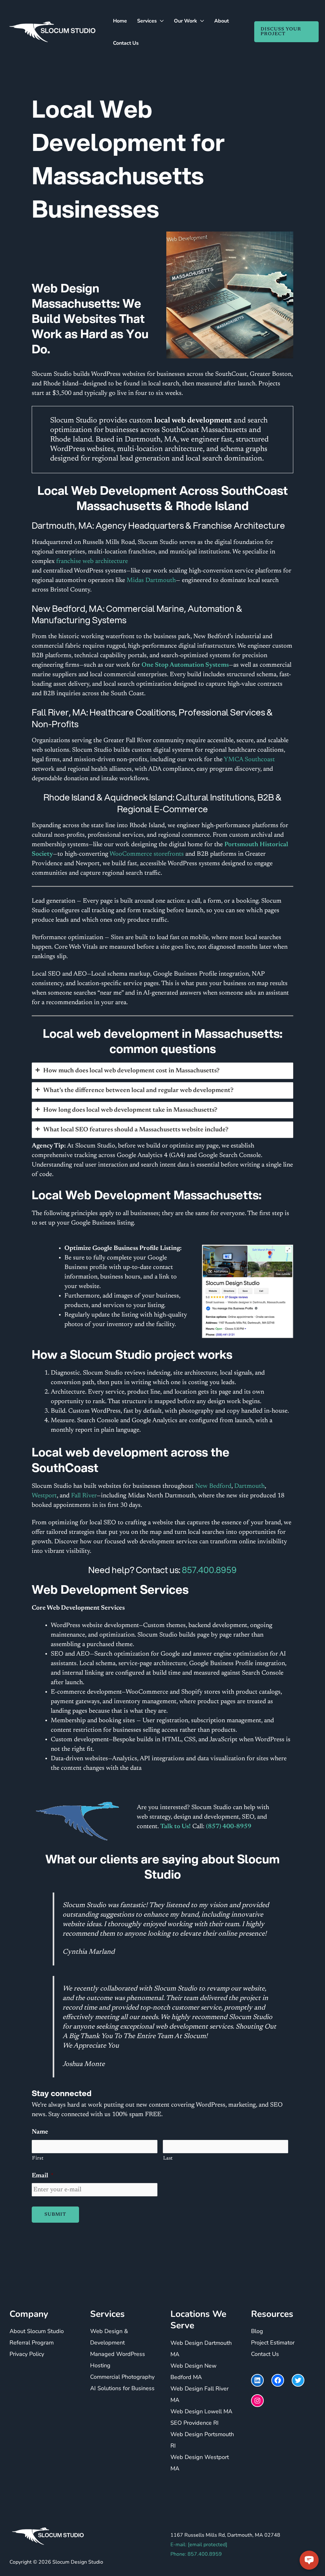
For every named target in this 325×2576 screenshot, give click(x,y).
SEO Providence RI (195, 2422)
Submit (55, 2215)
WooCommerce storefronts (147, 854)
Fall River (84, 1496)
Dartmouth (249, 1486)
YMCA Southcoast (249, 760)
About (222, 21)
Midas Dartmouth (151, 580)
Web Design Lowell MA (201, 2411)
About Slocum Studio (37, 2331)
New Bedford (212, 1486)
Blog (257, 2331)
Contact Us (126, 43)
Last (168, 2158)
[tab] (162, 1071)
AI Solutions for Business (122, 2388)
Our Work (186, 21)
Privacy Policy (27, 2354)
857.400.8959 (209, 1570)
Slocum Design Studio (78, 2562)
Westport (44, 1496)
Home (120, 21)
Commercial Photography (122, 2377)
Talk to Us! (176, 1827)
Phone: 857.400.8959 (196, 2554)
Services (147, 21)
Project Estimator (273, 2343)
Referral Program (32, 2343)
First (38, 2158)
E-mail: (199, 2544)
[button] (283, 32)
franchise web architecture (92, 561)
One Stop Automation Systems (185, 665)
